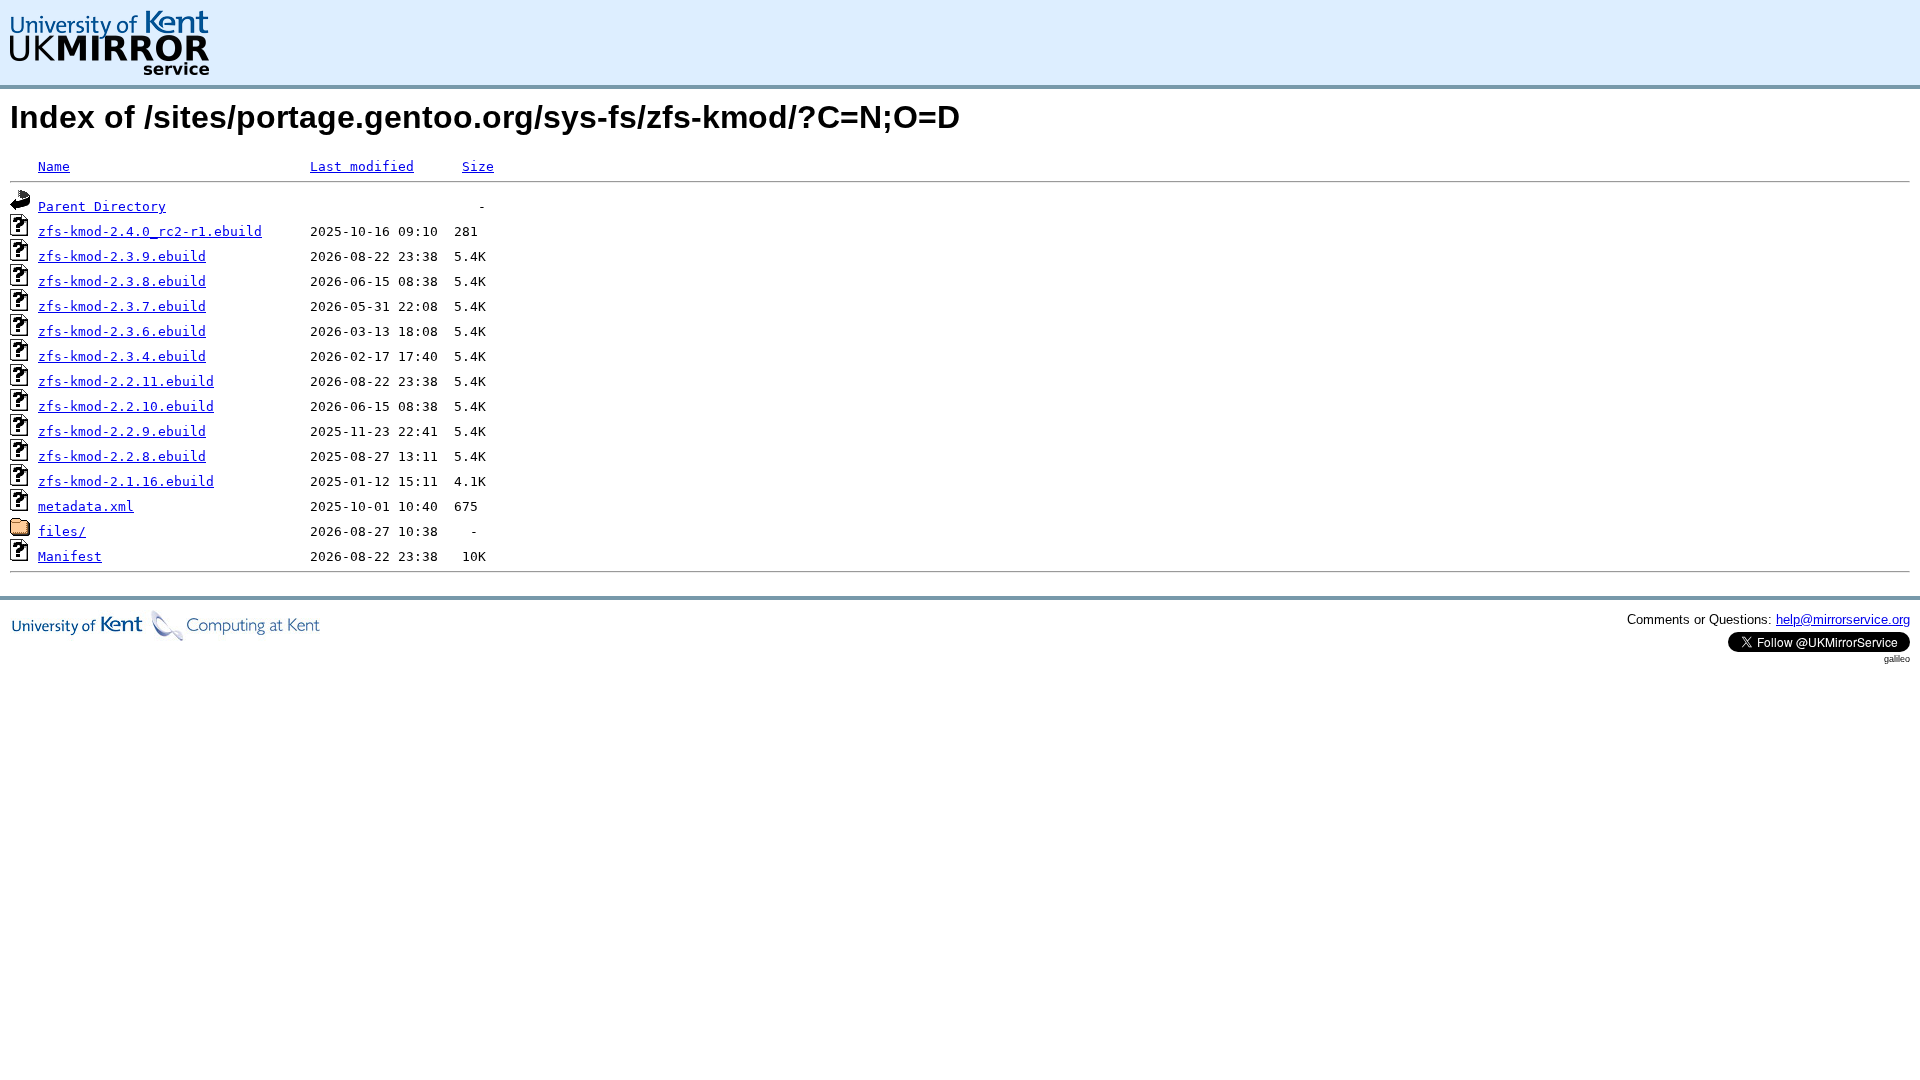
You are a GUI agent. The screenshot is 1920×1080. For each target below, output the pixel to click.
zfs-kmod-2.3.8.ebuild (122, 281)
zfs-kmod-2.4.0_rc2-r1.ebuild (150, 231)
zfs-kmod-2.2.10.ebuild (126, 406)
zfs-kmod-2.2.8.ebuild (122, 456)
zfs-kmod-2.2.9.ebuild (122, 431)
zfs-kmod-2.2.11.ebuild (126, 381)
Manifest (70, 556)
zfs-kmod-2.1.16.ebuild (126, 481)
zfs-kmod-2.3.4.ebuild (122, 356)
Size (478, 166)
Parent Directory (102, 206)
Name (54, 166)
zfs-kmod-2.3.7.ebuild (122, 306)
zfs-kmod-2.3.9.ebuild (122, 256)
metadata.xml (86, 506)
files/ (62, 531)
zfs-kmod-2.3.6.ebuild (122, 331)
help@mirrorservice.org (1843, 619)
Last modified (362, 166)
